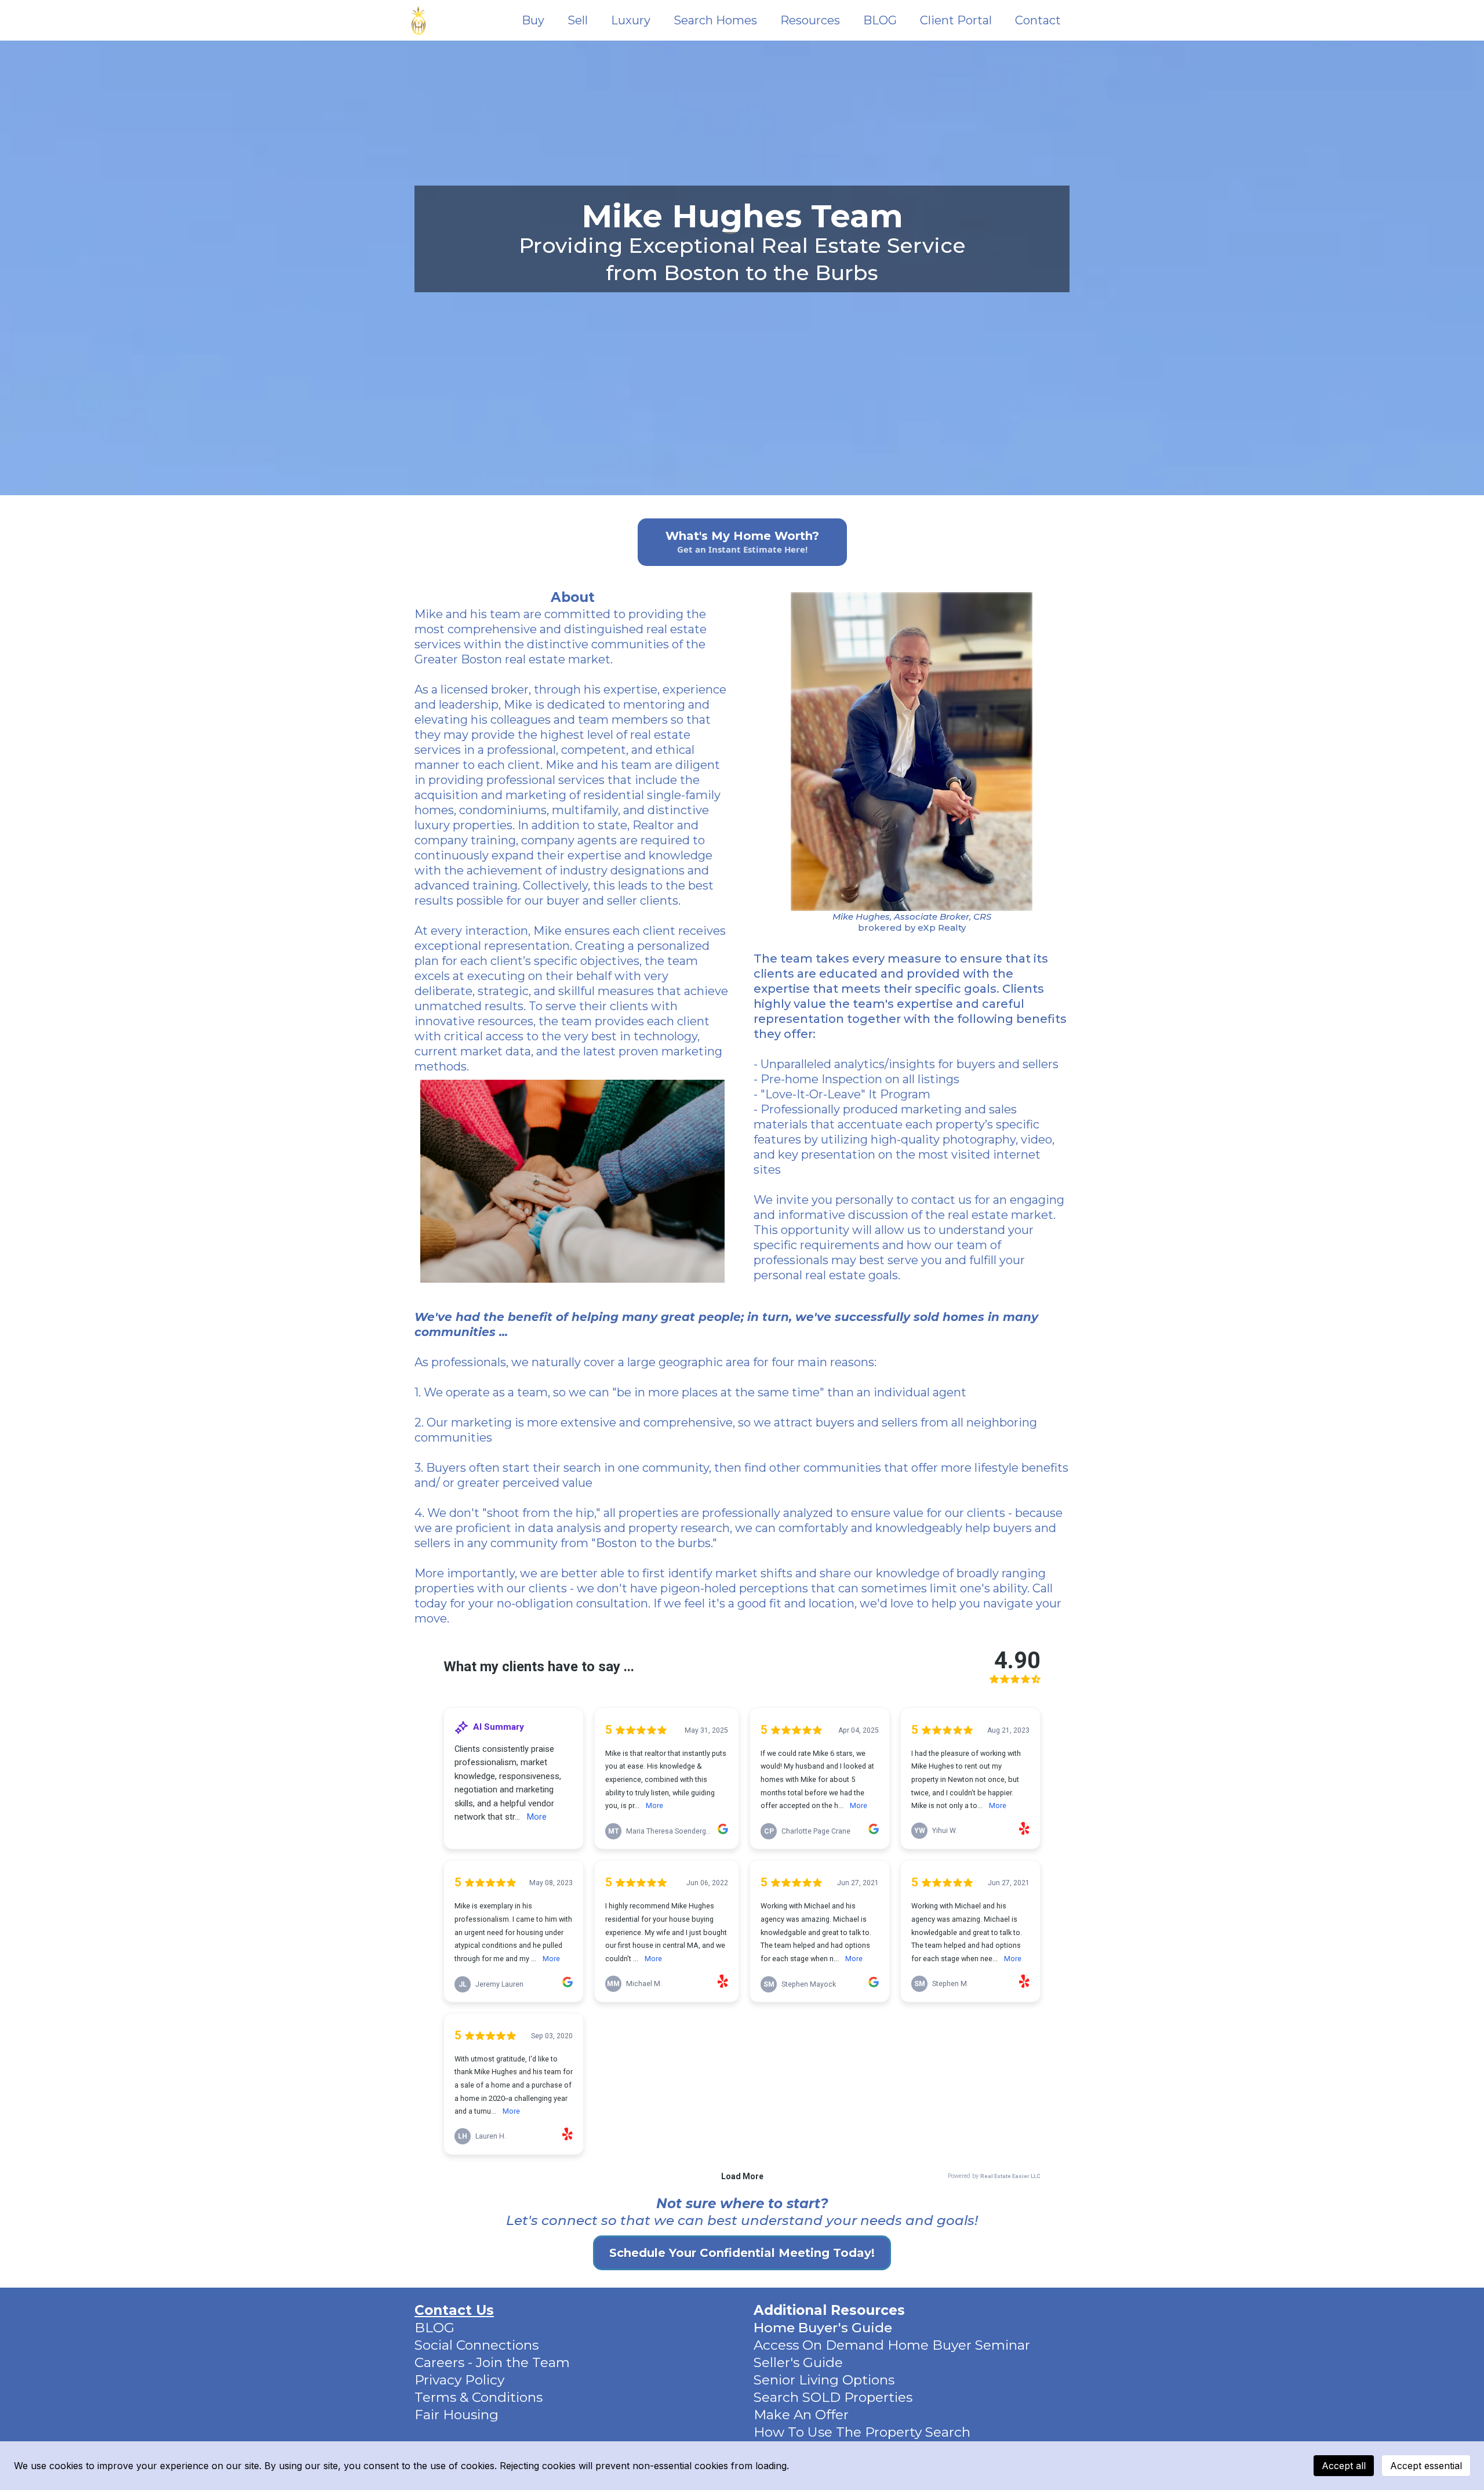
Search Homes (715, 21)
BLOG (880, 21)
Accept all (1344, 2466)
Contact (1038, 21)
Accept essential (1426, 2466)
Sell (578, 21)
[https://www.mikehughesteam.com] (419, 20)
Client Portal (956, 21)
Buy (533, 21)
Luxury (631, 21)
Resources (810, 21)
